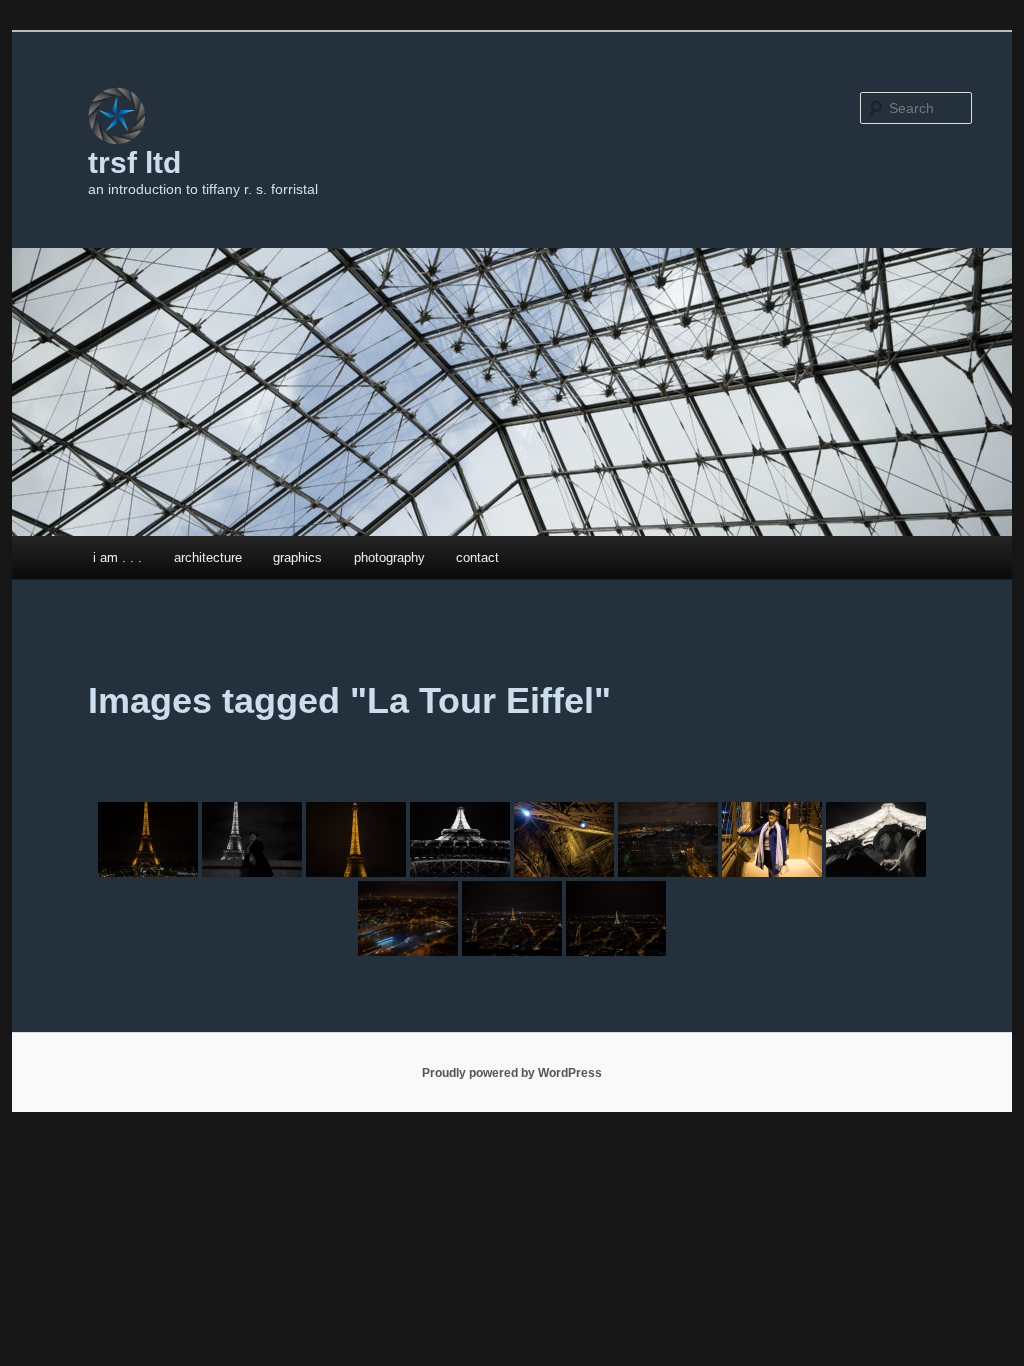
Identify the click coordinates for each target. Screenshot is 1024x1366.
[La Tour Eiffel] (148, 839)
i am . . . (117, 557)
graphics (297, 557)
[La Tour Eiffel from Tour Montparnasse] (512, 918)
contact (477, 557)
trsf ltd (134, 162)
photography (389, 557)
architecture (208, 557)
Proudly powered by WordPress (512, 1073)
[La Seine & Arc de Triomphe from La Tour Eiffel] (408, 918)
